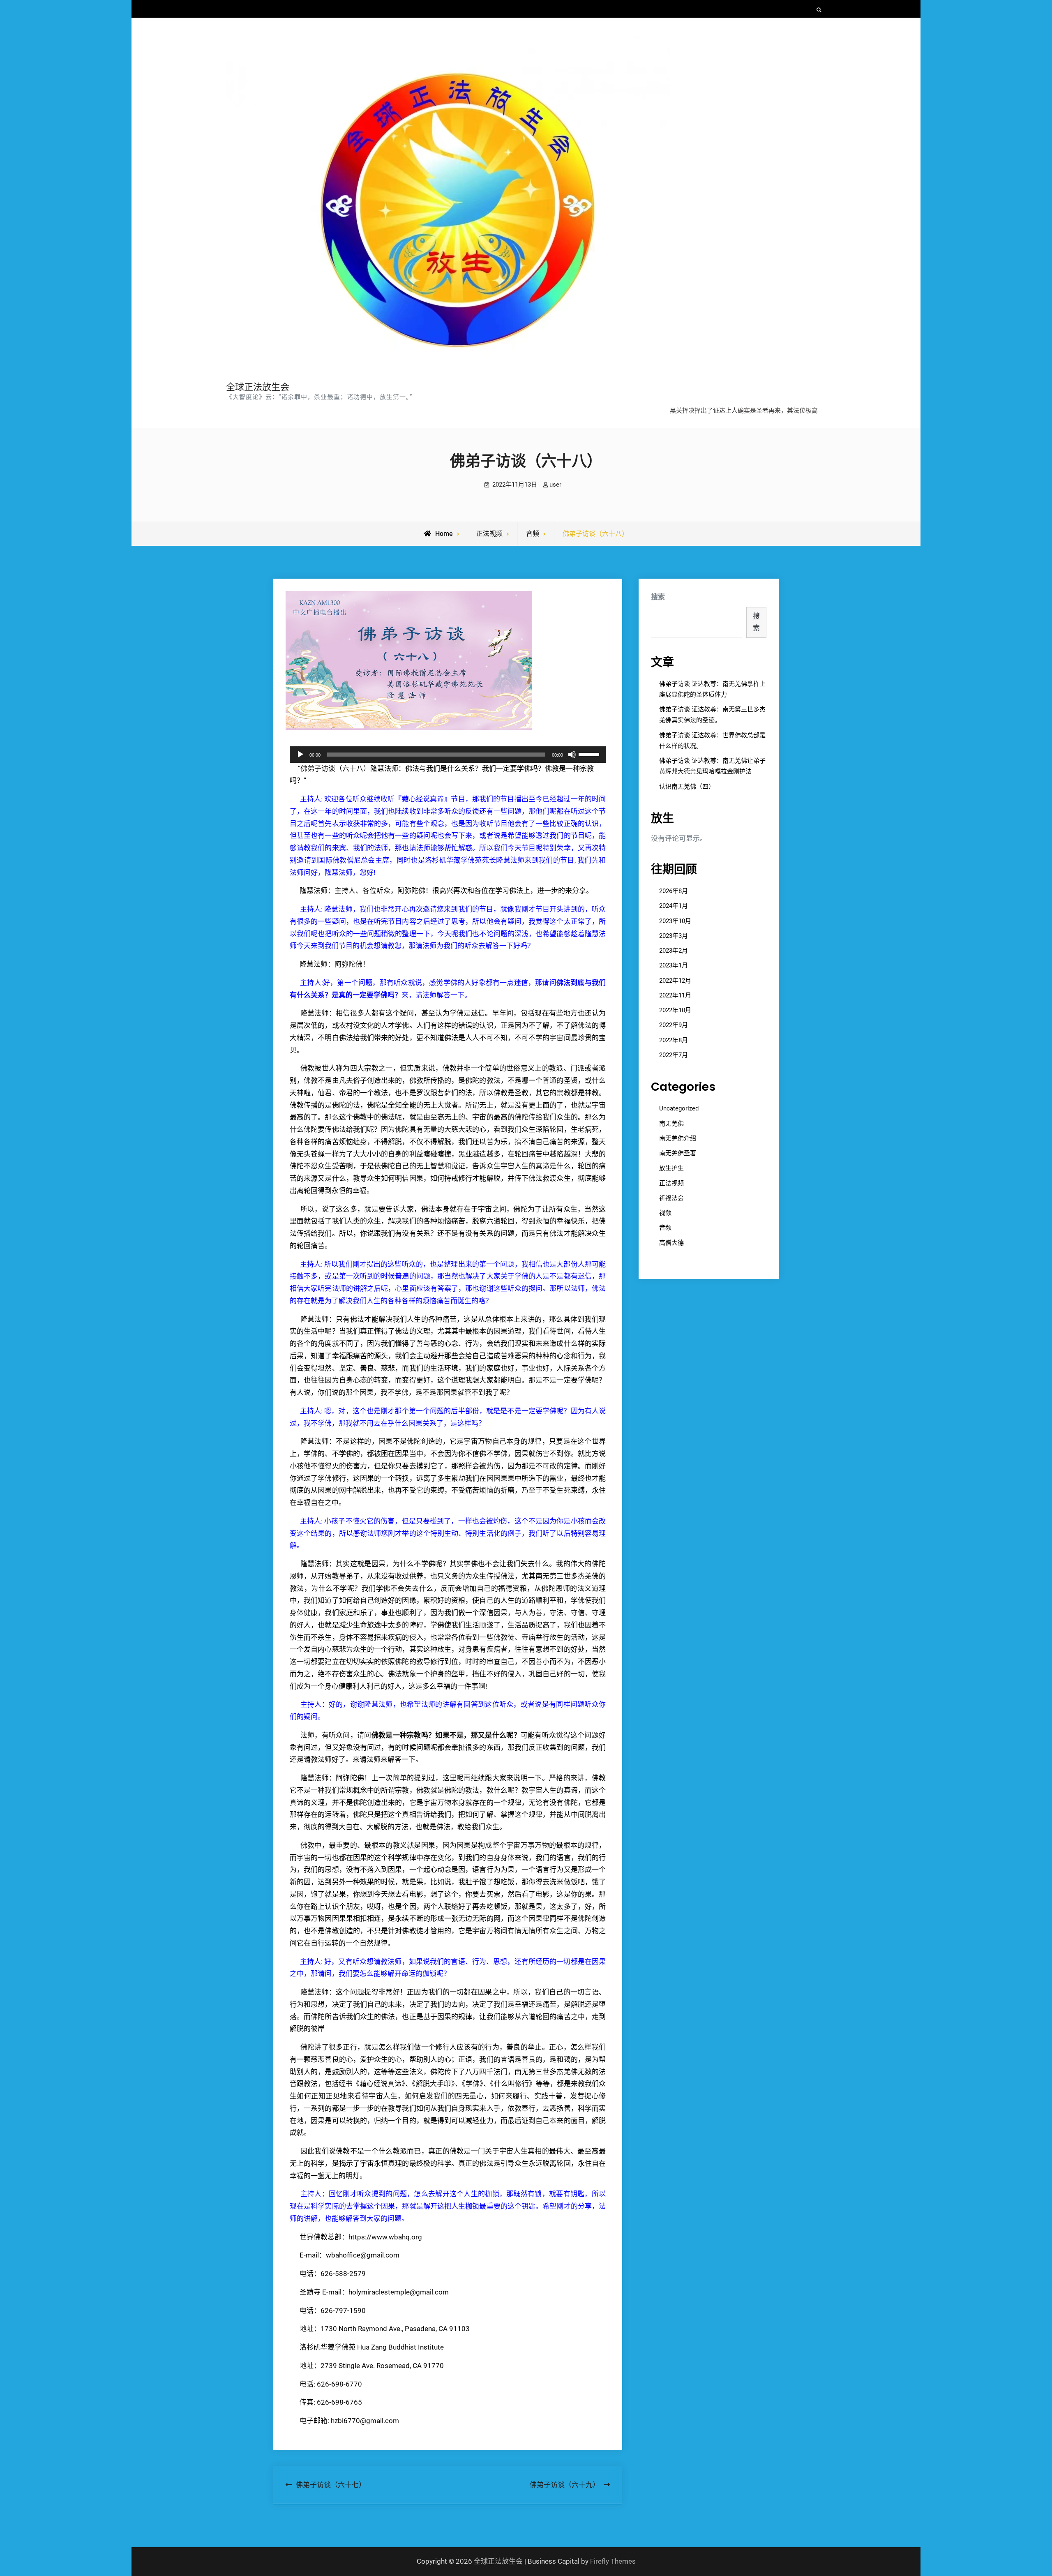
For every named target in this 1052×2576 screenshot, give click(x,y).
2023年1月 (674, 965)
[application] (448, 755)
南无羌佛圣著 (678, 1153)
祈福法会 (671, 1198)
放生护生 (671, 1168)
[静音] (572, 755)
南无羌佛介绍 (678, 1138)
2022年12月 (675, 981)
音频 (533, 534)
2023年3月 (674, 936)
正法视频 (489, 534)
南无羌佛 (671, 1124)
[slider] (590, 754)
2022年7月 (674, 1055)
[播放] (300, 755)
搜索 (658, 597)
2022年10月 (675, 1010)
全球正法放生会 (258, 387)
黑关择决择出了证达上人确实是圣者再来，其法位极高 (744, 411)
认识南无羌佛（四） (687, 787)
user (555, 485)
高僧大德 (671, 1243)
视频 (665, 1213)
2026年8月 (674, 891)
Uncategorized (679, 1108)
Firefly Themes (613, 2561)
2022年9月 (674, 1025)
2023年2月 (674, 951)
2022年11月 (675, 995)
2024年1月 (674, 906)
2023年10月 (675, 921)
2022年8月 (674, 1040)
